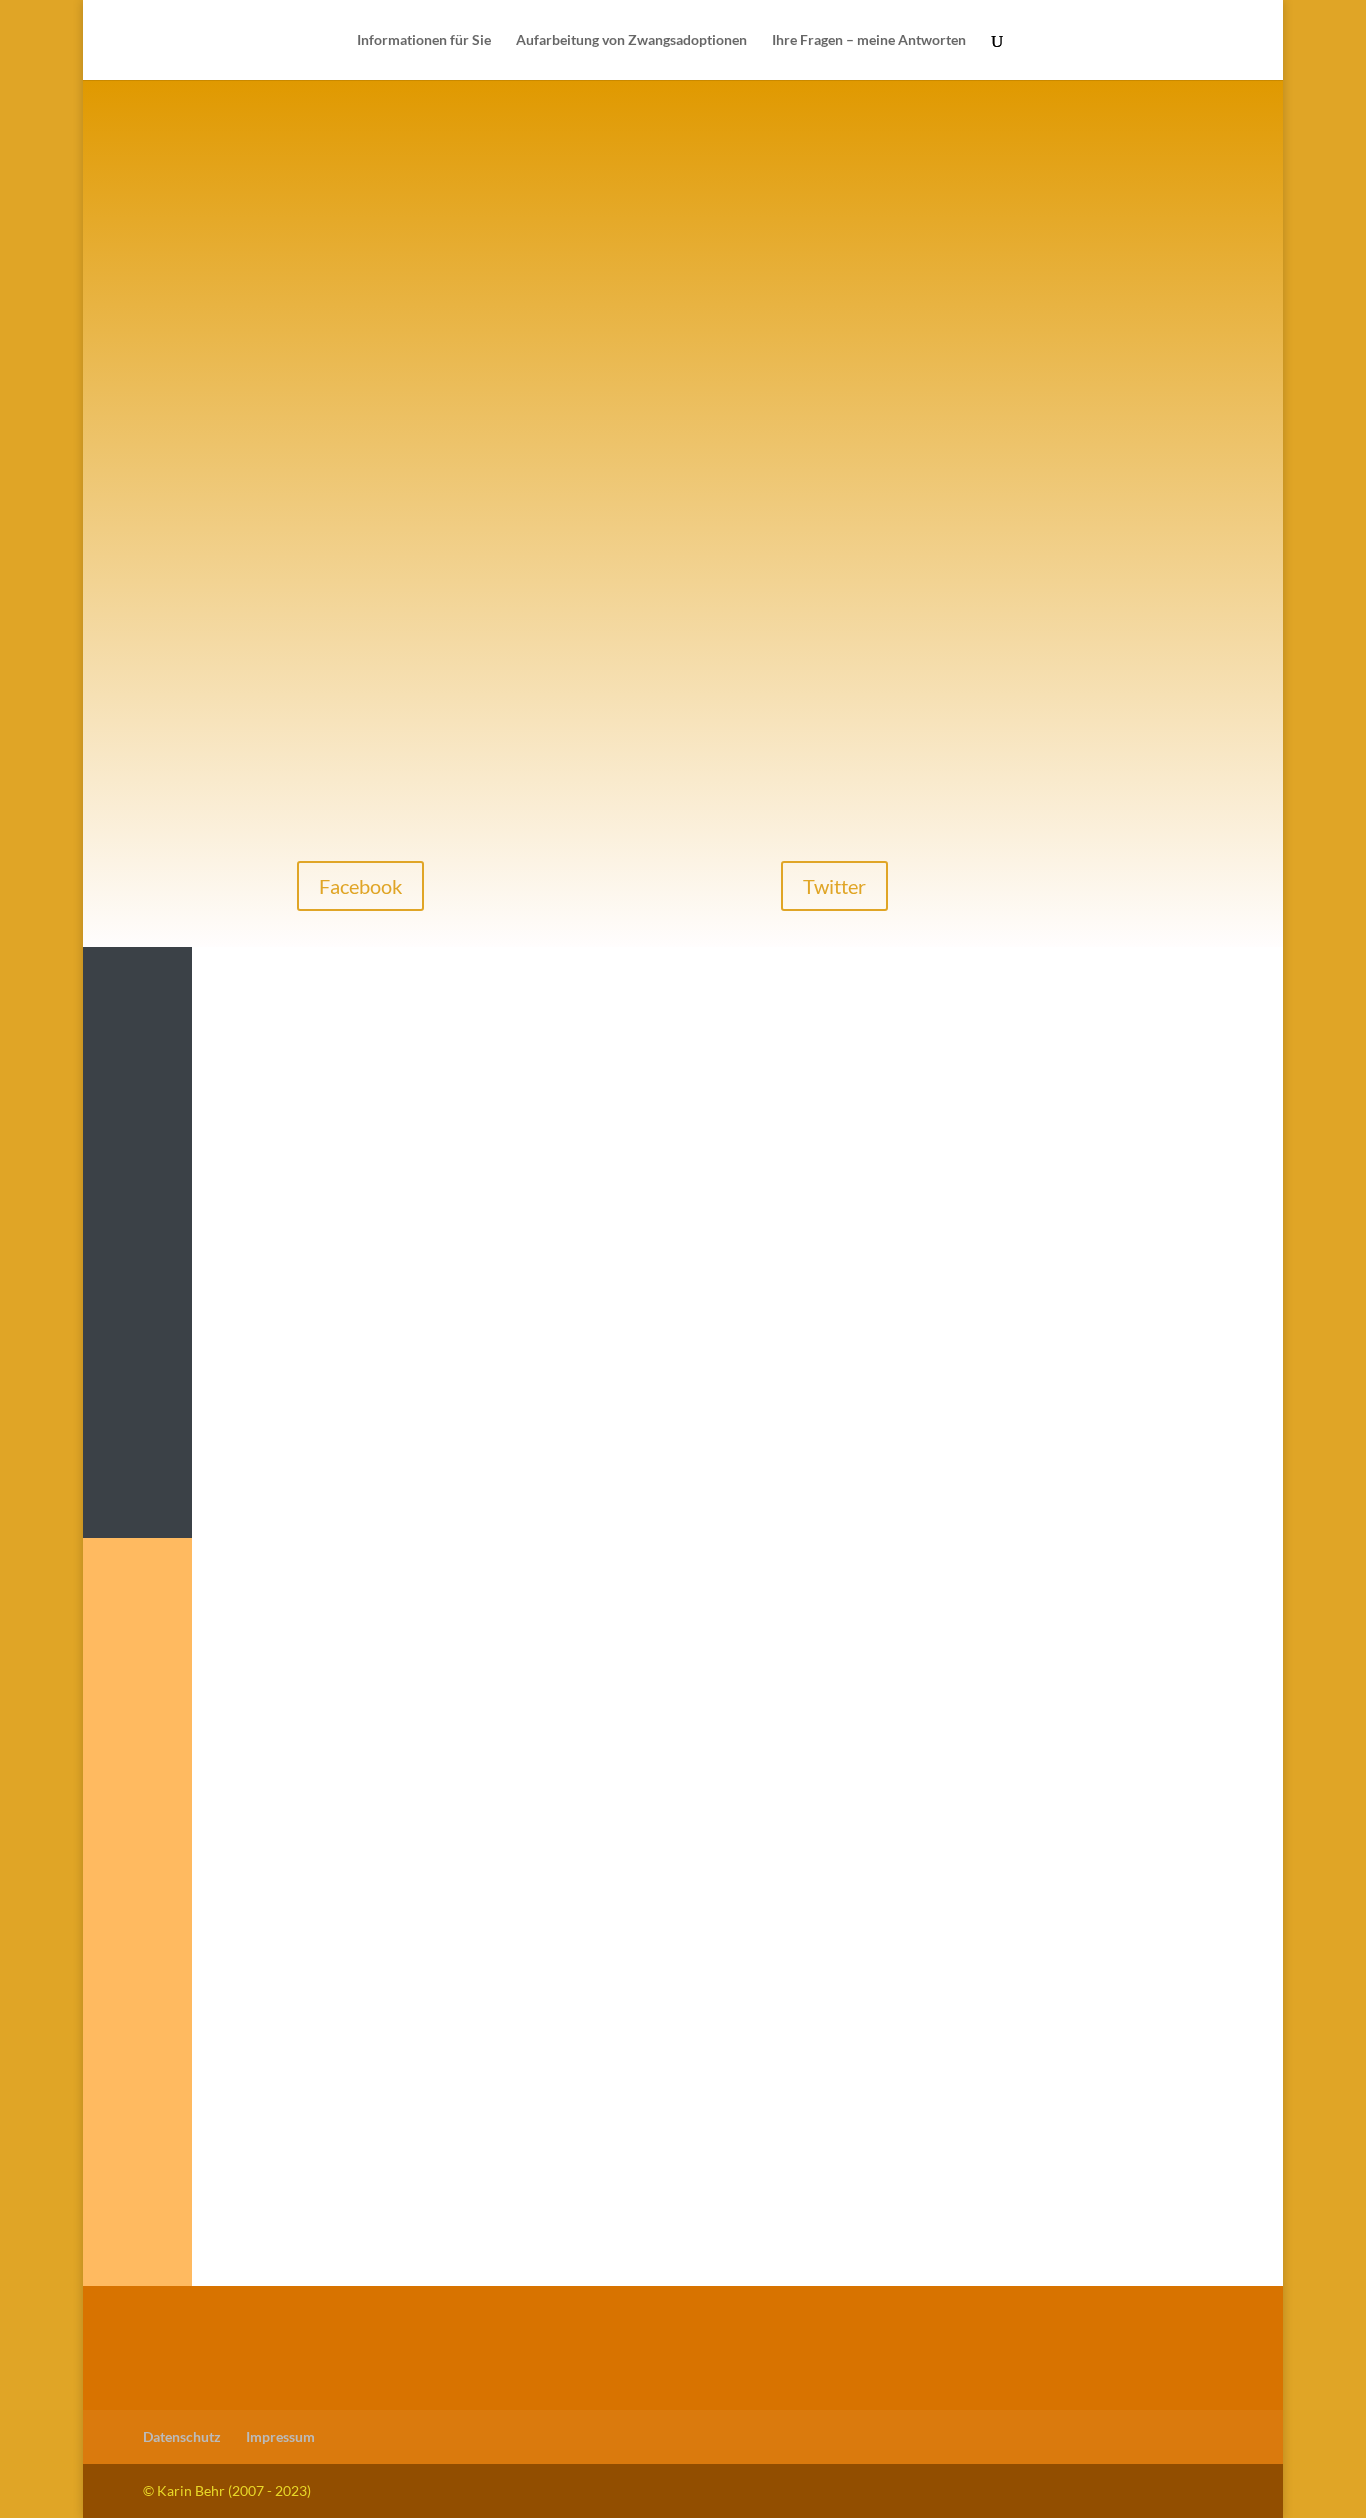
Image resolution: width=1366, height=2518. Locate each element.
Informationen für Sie (424, 40)
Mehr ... (310, 1420)
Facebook (360, 886)
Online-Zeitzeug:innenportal (946, 1456)
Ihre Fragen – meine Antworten (869, 40)
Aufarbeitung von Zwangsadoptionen (631, 40)
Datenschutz (182, 2436)
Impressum (280, 2436)
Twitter (834, 886)
